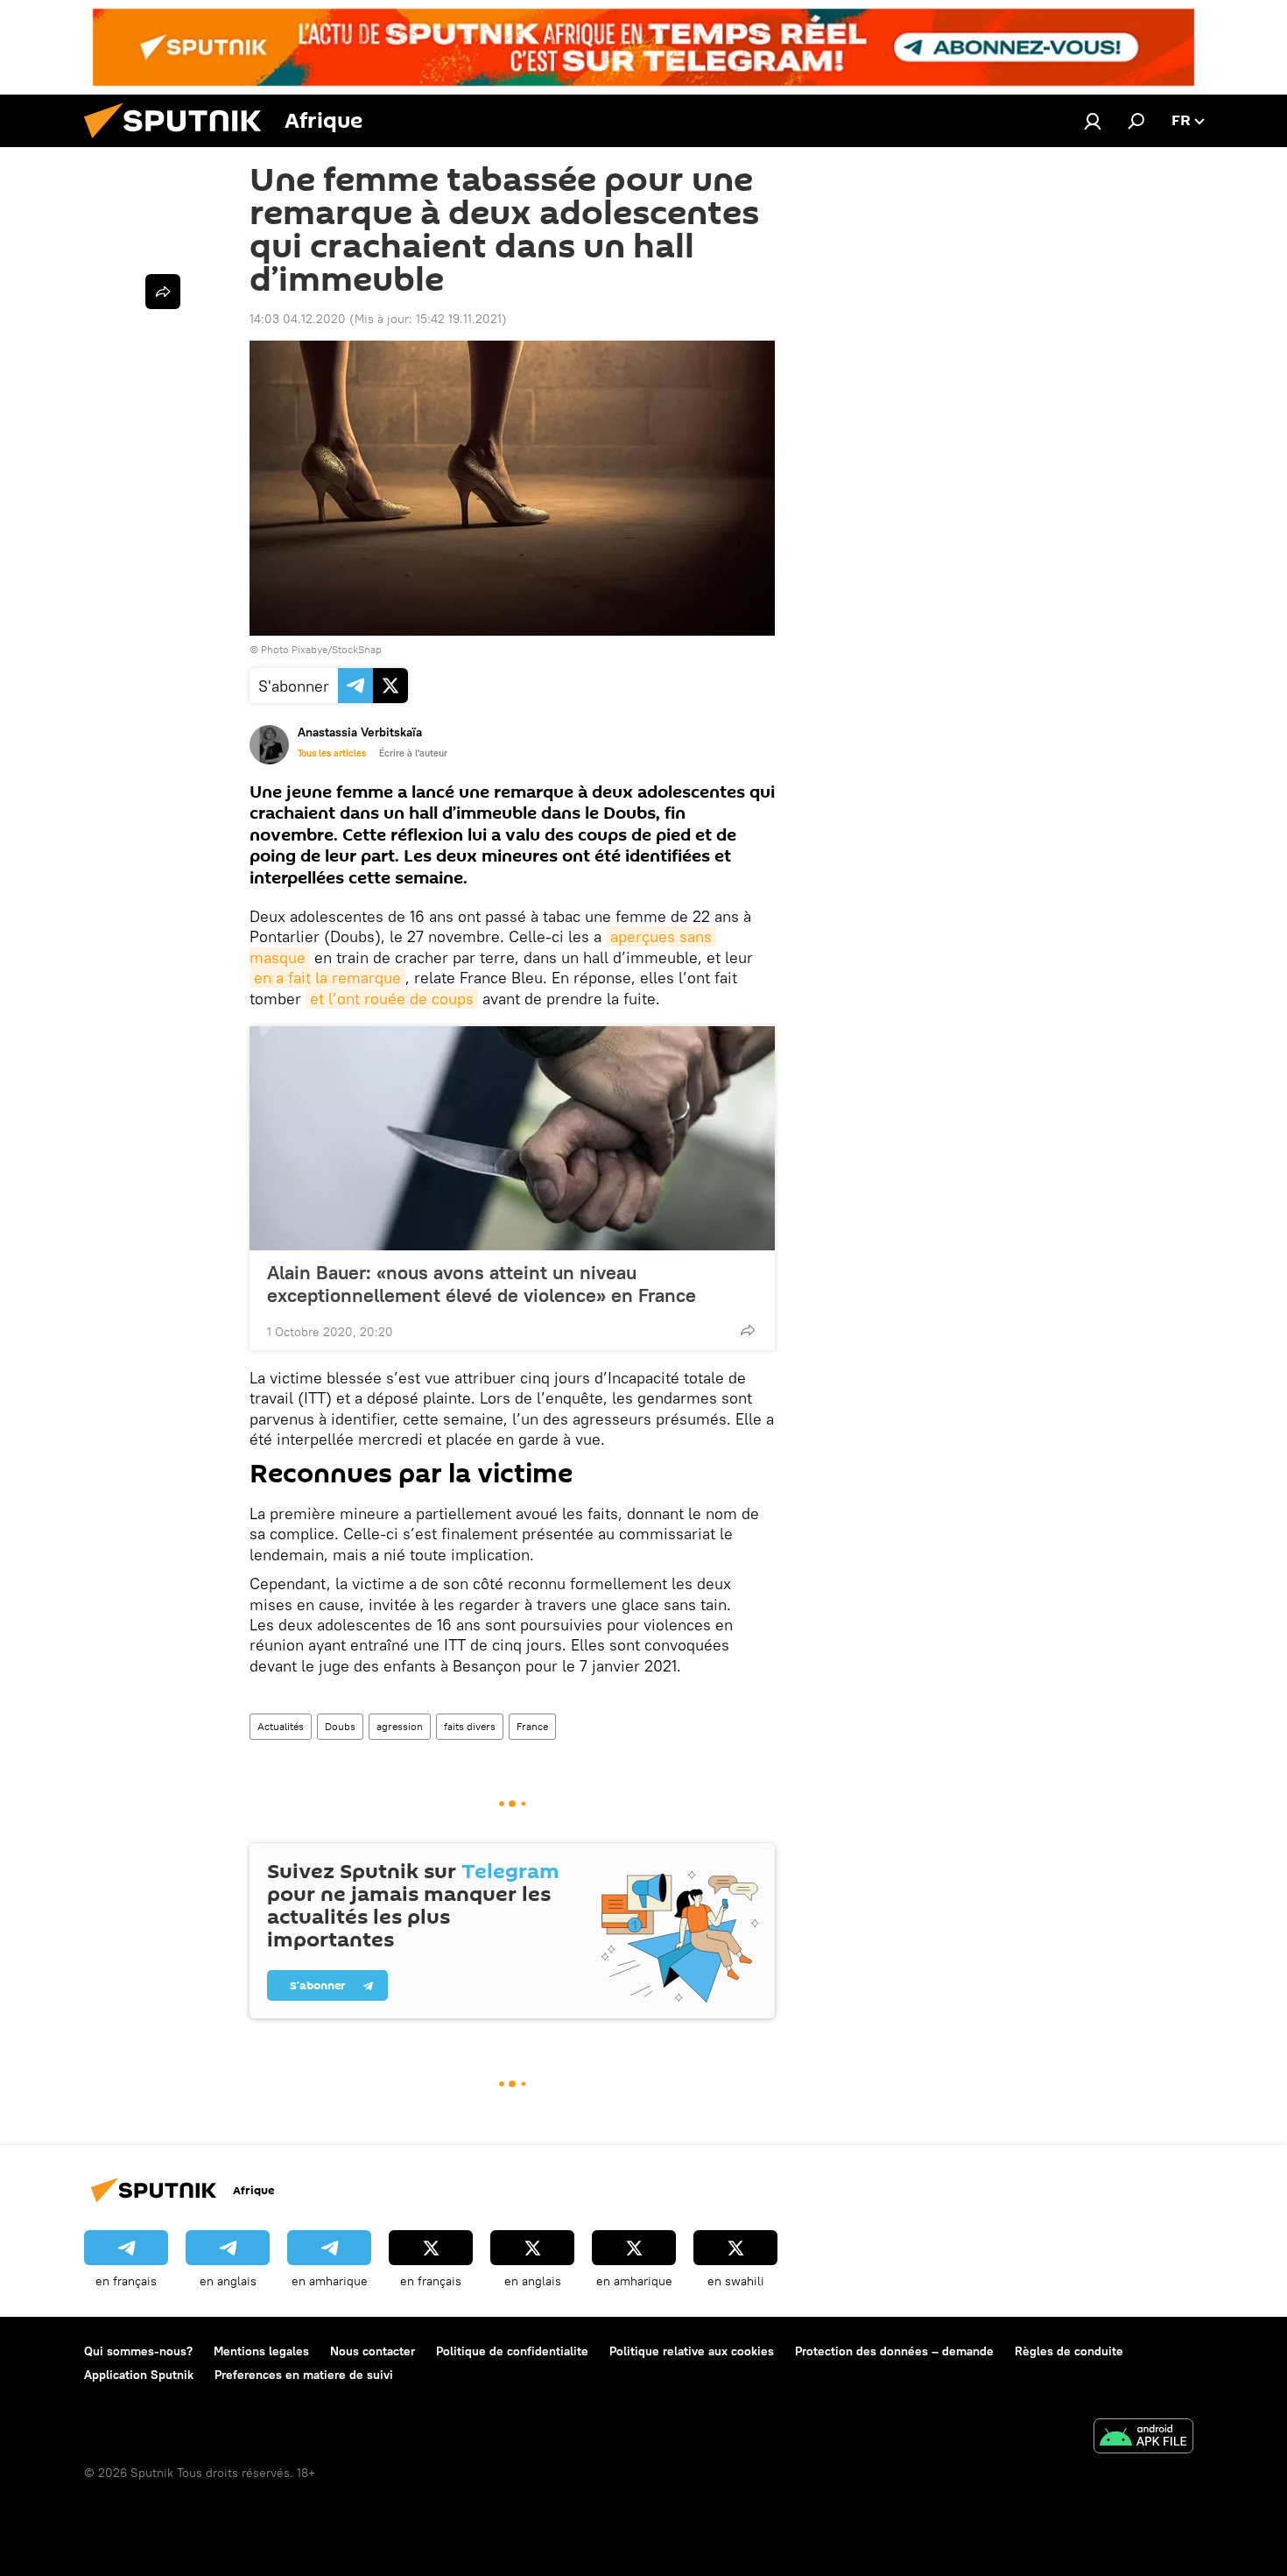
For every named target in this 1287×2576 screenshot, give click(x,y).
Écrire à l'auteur (413, 753)
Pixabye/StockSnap (337, 649)
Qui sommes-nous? (138, 2351)
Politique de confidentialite (512, 2351)
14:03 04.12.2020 (298, 319)
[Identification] (1093, 121)
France (532, 1726)
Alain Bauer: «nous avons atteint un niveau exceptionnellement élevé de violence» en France (482, 1284)
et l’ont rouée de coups (392, 999)
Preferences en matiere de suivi (304, 2375)
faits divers (470, 1726)
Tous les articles (332, 753)
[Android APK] (1143, 2438)
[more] (748, 1330)
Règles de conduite (1069, 2351)
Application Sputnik (139, 2375)
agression (400, 1726)
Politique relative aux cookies (692, 2351)
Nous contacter (373, 2351)
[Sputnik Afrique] (179, 143)
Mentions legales (261, 2351)
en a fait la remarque (327, 978)
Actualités (281, 1726)
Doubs (340, 1726)
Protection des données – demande (894, 2351)
